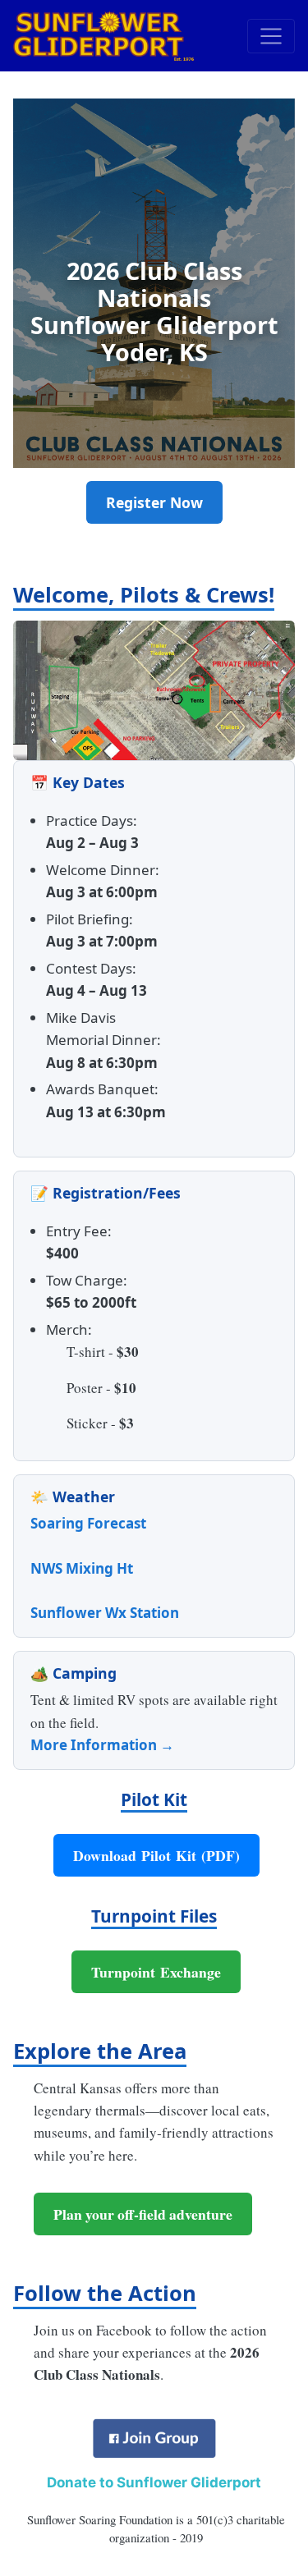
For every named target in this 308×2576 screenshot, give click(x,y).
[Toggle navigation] (271, 36)
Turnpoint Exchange (156, 1972)
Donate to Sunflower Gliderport (154, 2482)
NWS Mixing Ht (82, 1568)
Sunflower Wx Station (105, 1613)
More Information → (102, 1745)
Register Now (154, 502)
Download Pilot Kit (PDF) (156, 1855)
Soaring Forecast (88, 1523)
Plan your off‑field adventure (143, 2214)
